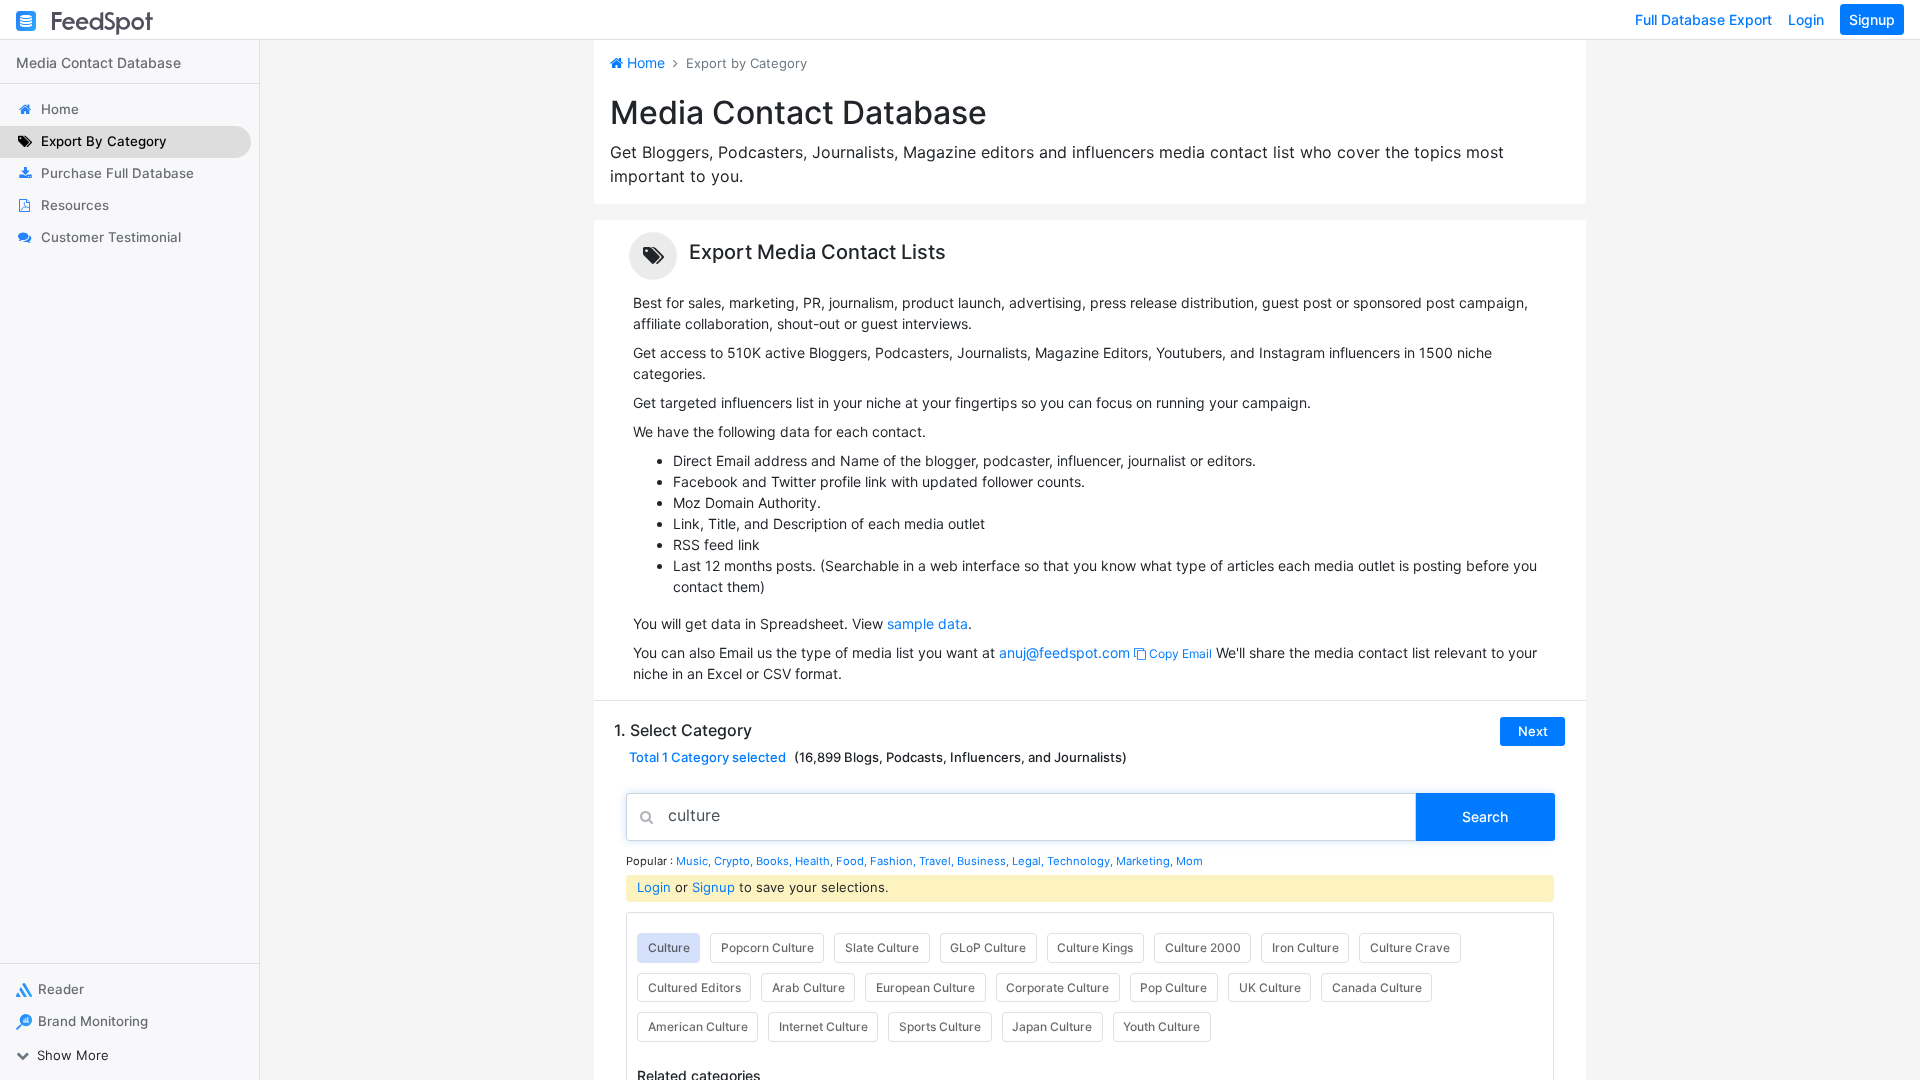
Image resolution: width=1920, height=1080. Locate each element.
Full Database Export (1703, 19)
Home (644, 62)
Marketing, (1146, 861)
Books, (775, 861)
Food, (853, 861)
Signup (1872, 19)
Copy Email (1179, 653)
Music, (695, 861)
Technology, (1081, 861)
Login (1806, 19)
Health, (815, 861)
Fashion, (894, 861)
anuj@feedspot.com (1064, 652)
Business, (984, 861)
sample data (927, 623)
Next (1533, 731)
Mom (1189, 861)
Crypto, (735, 861)
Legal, (1029, 861)
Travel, (938, 861)
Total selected (707, 757)
